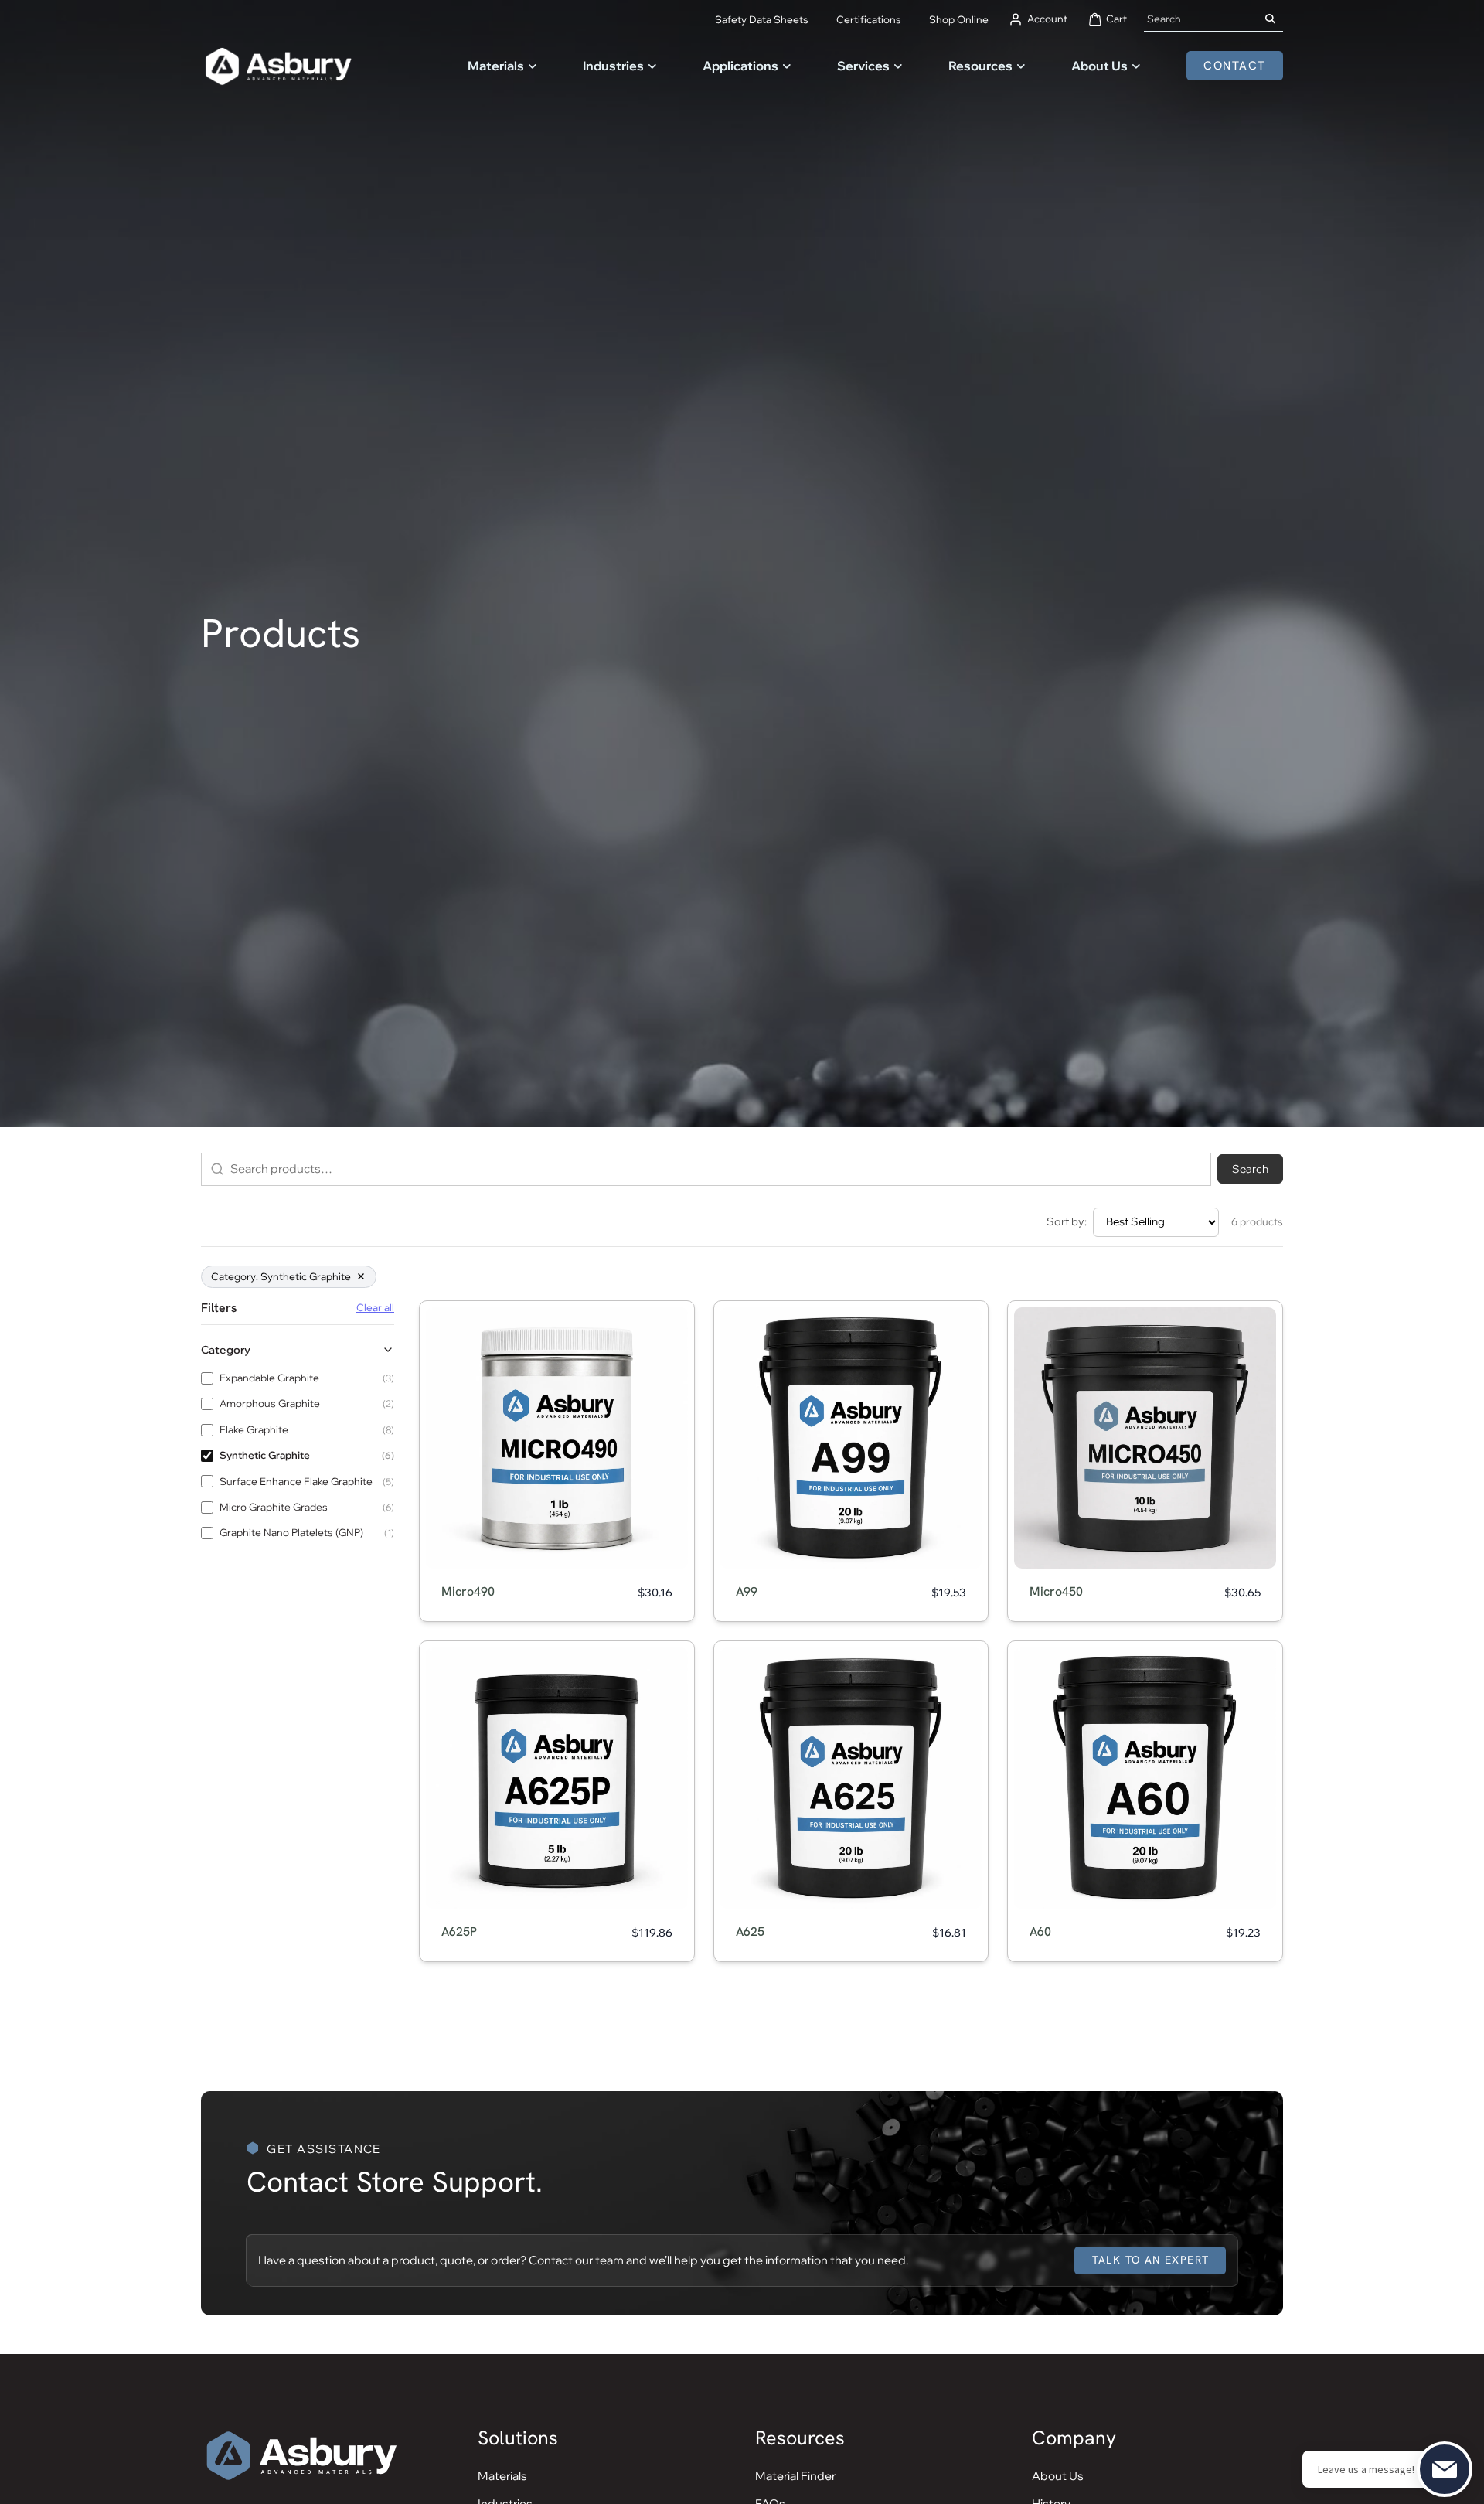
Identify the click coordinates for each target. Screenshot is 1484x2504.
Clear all (375, 1308)
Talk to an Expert (1151, 2260)
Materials (496, 66)
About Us (1099, 66)
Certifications (869, 19)
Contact (1235, 66)
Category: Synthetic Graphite (281, 1276)
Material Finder (795, 2476)
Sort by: (1067, 1221)
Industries (613, 66)
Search (1250, 1169)
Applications (740, 66)
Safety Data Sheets (762, 19)
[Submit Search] (1271, 19)
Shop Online (959, 19)
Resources (980, 66)
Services (863, 66)
